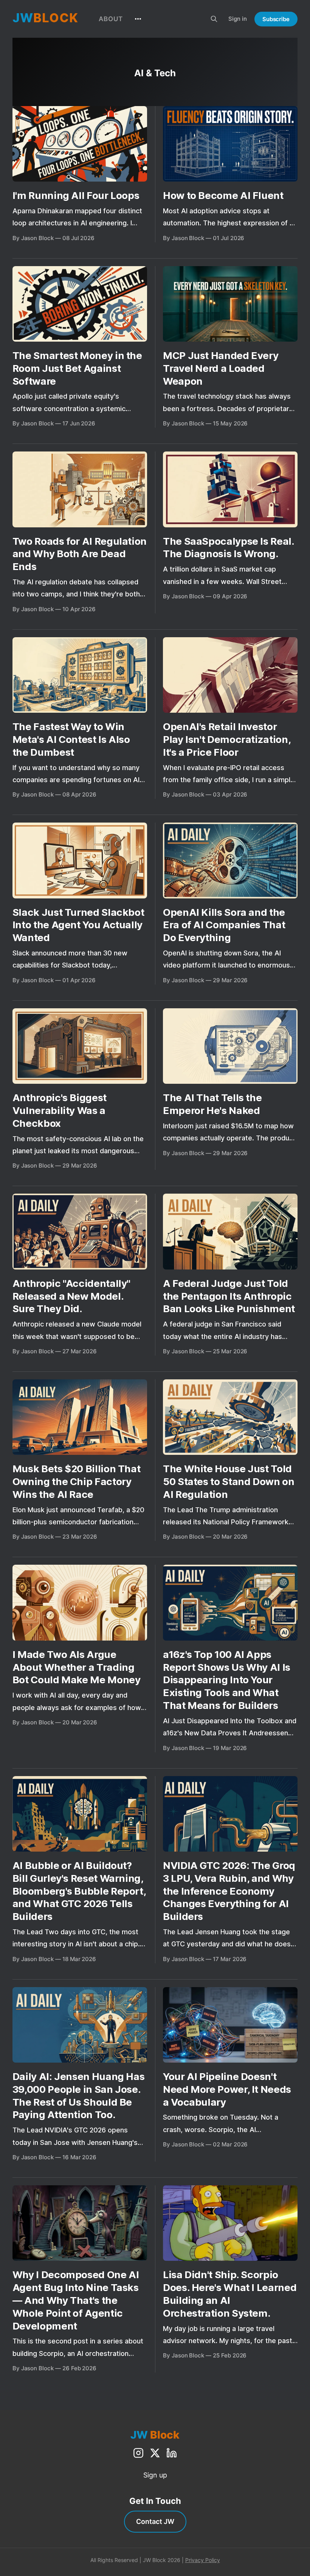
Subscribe (276, 19)
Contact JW (155, 2521)
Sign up (155, 2475)
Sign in (238, 19)
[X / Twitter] (155, 2453)
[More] (138, 19)
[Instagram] (138, 2453)
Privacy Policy (203, 2560)
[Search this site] (214, 19)
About (111, 19)
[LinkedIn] (172, 2453)
